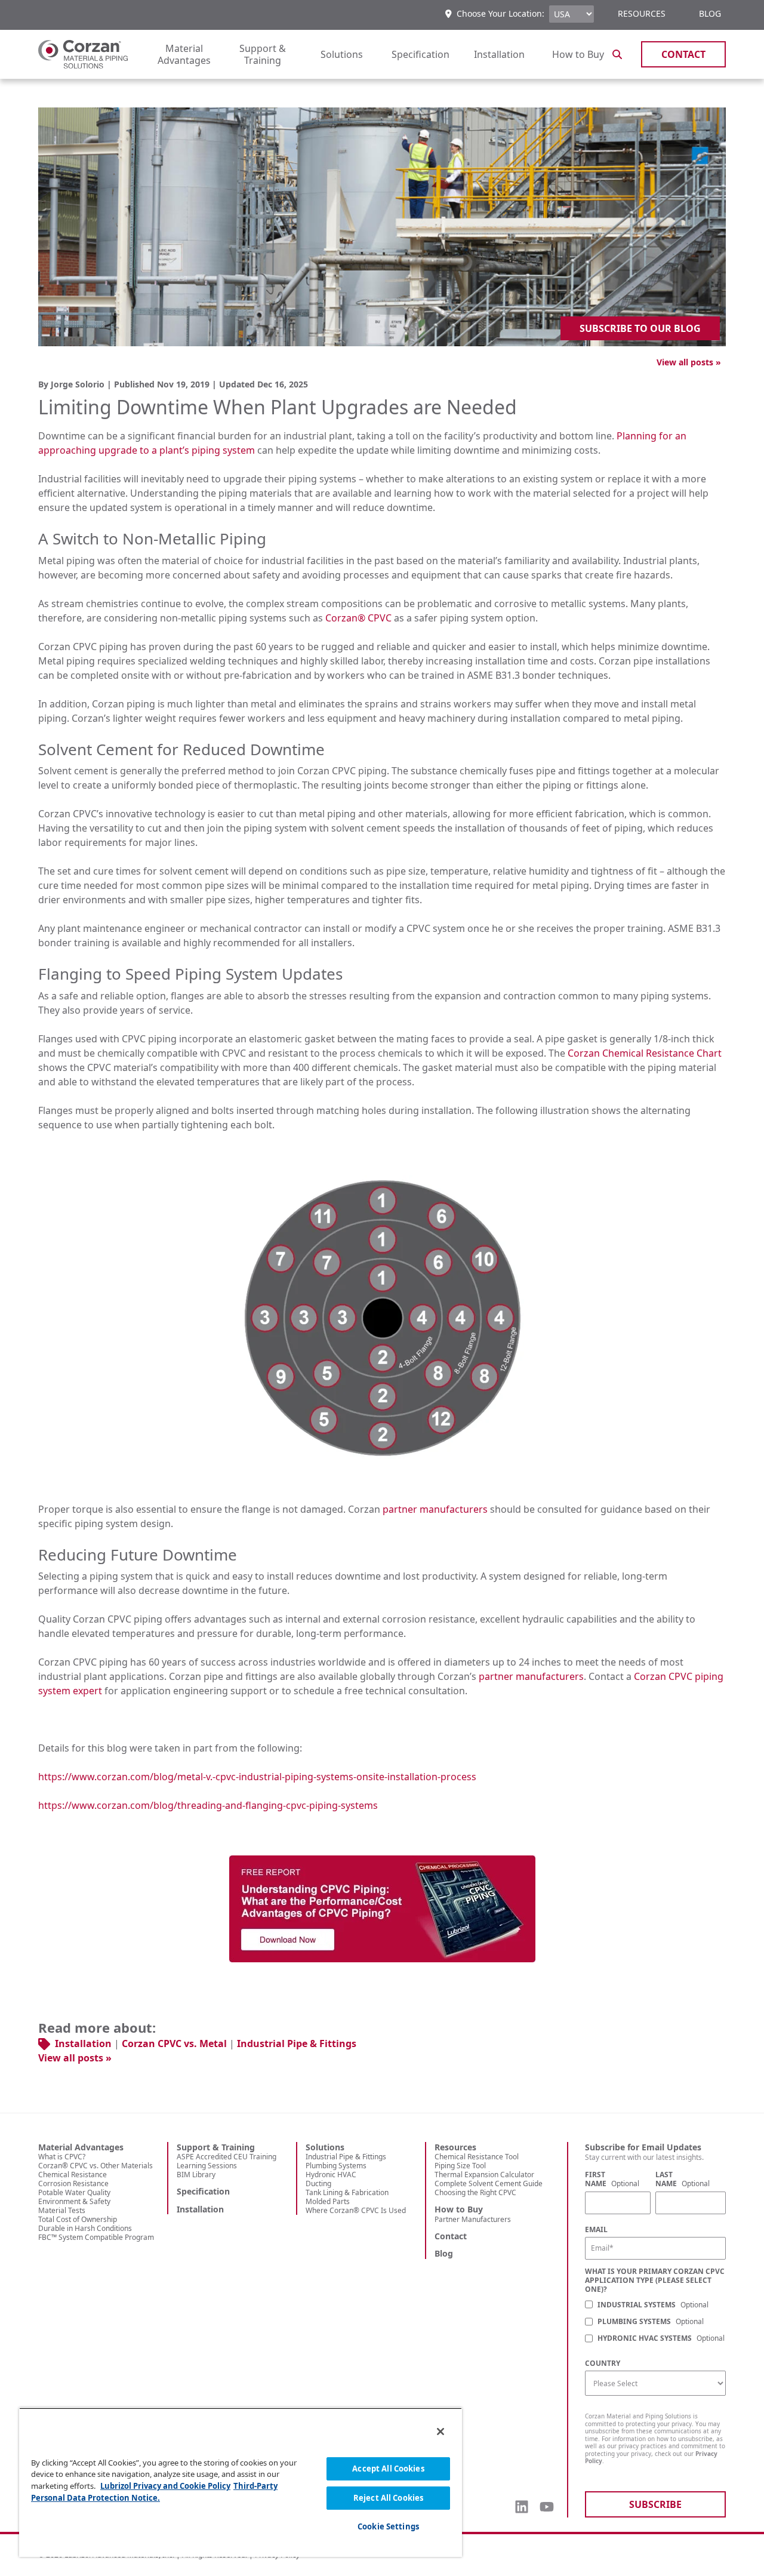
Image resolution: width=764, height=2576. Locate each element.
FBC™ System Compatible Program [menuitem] (96, 2237)
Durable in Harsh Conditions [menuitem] (85, 2228)
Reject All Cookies (388, 2498)
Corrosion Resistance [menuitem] (73, 2183)
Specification (420, 54)
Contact (683, 54)
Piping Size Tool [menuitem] (460, 2166)
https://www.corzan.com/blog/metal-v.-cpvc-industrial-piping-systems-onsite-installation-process (257, 1777)
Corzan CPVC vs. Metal (174, 2043)
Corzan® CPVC (358, 618)
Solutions (342, 54)
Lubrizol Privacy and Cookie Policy (165, 2486)
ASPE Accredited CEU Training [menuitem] (227, 2157)
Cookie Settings (388, 2526)
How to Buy (578, 54)
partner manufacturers (435, 1509)
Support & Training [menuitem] (216, 2147)
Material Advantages (184, 54)
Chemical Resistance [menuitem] (73, 2175)
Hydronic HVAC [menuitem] (331, 2175)
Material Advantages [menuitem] (81, 2147)
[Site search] (617, 54)
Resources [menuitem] (642, 13)
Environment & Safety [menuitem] (74, 2201)
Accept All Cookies (388, 2469)
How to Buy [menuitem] (459, 2209)
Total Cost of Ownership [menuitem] (78, 2219)
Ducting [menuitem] (318, 2183)
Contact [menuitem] (451, 2236)
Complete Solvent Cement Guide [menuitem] (489, 2183)
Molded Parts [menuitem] (328, 2201)
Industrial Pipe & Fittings (297, 2043)
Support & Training (263, 54)
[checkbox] (655, 2323)
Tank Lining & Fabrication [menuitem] (347, 2192)
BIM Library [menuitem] (196, 2175)
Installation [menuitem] (200, 2209)
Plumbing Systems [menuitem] (336, 2166)
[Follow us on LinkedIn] (522, 2507)
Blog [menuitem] (710, 13)
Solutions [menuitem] (325, 2147)
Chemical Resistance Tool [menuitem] (477, 2157)
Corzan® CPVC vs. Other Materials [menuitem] (95, 2166)
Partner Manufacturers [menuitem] (473, 2219)
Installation (499, 54)
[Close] (440, 2432)
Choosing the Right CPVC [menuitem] (475, 2192)
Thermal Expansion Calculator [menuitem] (484, 2175)
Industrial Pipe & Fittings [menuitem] (346, 2157)
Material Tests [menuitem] (62, 2210)
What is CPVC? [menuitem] (62, 2157)
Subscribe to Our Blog (640, 328)
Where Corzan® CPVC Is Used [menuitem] (356, 2210)
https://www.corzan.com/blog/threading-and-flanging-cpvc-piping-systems (208, 1805)
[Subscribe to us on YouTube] (547, 2507)
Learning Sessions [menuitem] (207, 2166)
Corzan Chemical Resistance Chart (645, 1053)
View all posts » (689, 362)
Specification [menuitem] (203, 2192)
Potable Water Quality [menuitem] (74, 2192)
